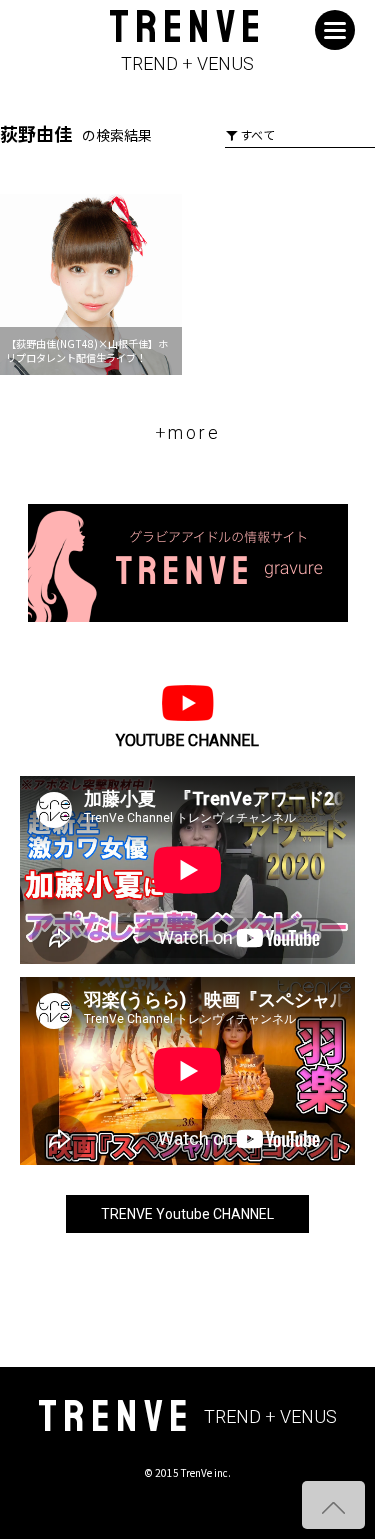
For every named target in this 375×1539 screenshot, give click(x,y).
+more (188, 432)
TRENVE (188, 41)
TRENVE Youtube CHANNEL (187, 1214)
